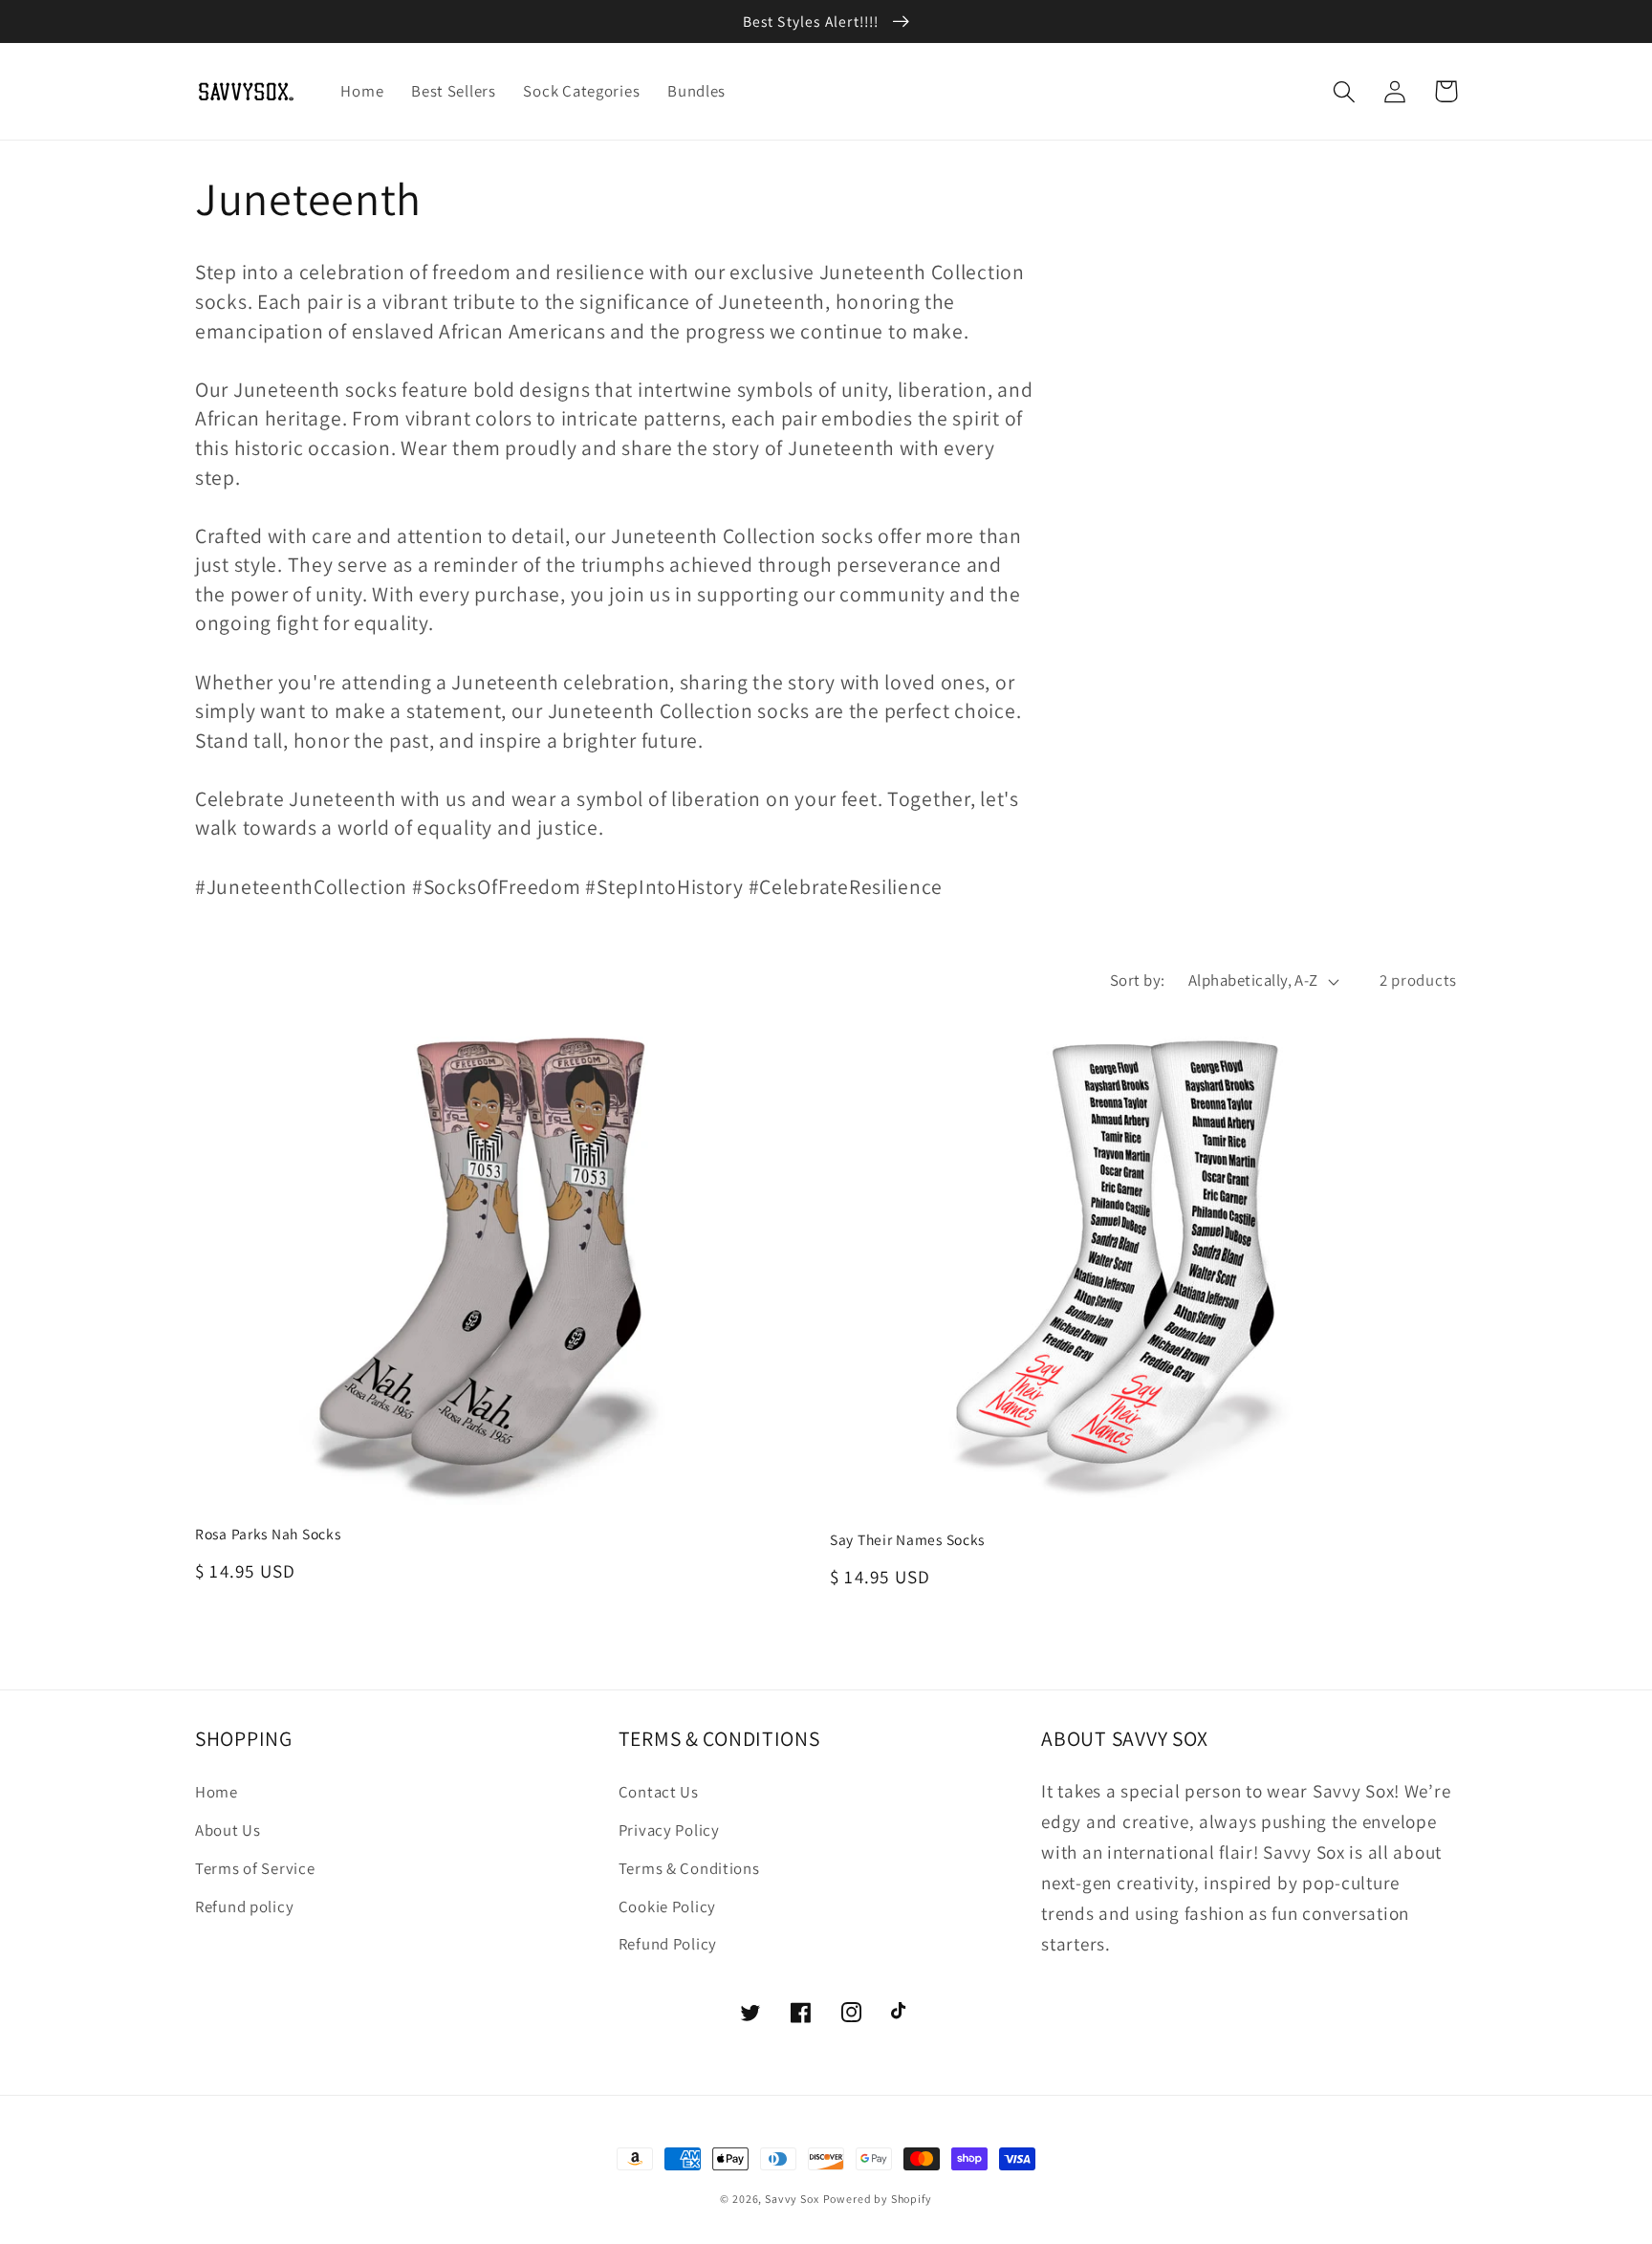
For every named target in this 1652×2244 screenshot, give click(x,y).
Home (217, 1792)
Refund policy (244, 1906)
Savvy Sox (792, 2199)
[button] (1345, 91)
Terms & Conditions (689, 1868)
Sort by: (1138, 980)
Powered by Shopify (878, 2199)
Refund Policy (668, 1944)
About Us (228, 1830)
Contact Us (659, 1792)
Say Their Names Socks (907, 1539)
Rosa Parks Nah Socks (268, 1534)
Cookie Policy (667, 1906)
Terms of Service (255, 1868)
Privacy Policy (669, 1830)
